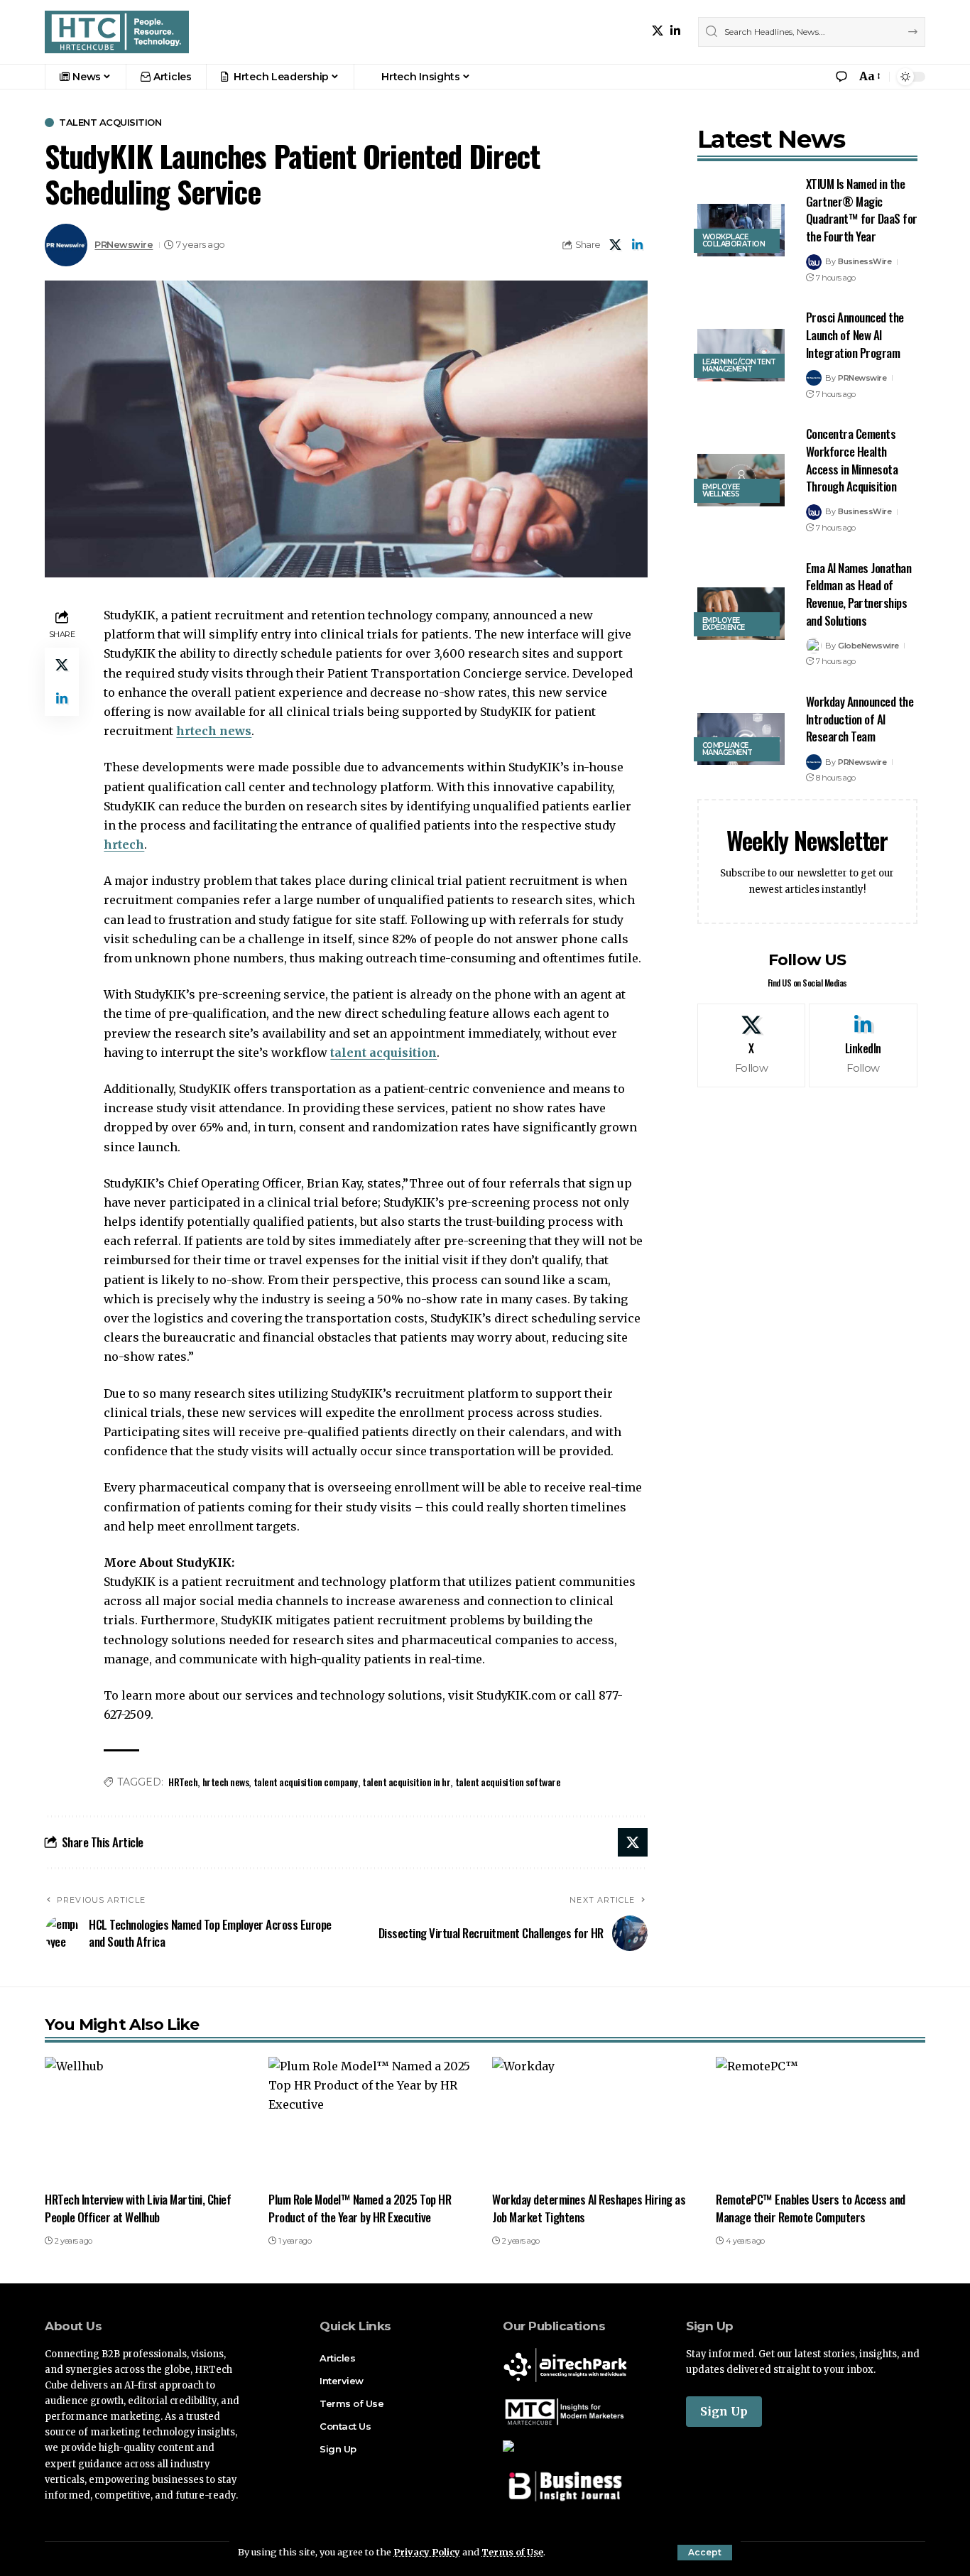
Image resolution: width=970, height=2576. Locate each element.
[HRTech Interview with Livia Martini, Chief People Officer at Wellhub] (149, 2120)
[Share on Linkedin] (638, 245)
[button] (705, 2553)
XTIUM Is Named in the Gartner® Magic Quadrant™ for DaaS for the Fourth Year (862, 210)
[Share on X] (616, 245)
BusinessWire (865, 261)
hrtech (124, 844)
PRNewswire (124, 245)
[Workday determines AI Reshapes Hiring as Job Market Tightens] (597, 2120)
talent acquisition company (306, 1782)
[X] (658, 31)
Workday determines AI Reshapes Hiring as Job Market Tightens (589, 2208)
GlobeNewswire (868, 646)
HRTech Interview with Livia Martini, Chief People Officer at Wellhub (138, 2208)
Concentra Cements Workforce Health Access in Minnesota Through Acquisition (852, 460)
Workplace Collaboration (734, 240)
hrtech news (214, 731)
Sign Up (724, 2411)
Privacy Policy (427, 2552)
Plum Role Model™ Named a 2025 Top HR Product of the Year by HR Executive (360, 2208)
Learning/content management (739, 365)
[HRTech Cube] (117, 32)
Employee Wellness (721, 490)
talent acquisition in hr (406, 1782)
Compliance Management (727, 749)
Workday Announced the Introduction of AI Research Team (860, 719)
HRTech (183, 1782)
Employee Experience (724, 624)
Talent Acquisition (110, 123)
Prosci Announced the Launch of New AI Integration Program (855, 335)
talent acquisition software (508, 1782)
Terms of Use (512, 2552)
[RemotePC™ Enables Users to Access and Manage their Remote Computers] (821, 2120)
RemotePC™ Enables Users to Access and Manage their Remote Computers (811, 2208)
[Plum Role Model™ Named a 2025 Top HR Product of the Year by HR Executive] (373, 2120)
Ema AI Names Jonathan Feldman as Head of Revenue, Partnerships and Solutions (859, 594)
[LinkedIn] (675, 31)
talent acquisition (383, 1053)
